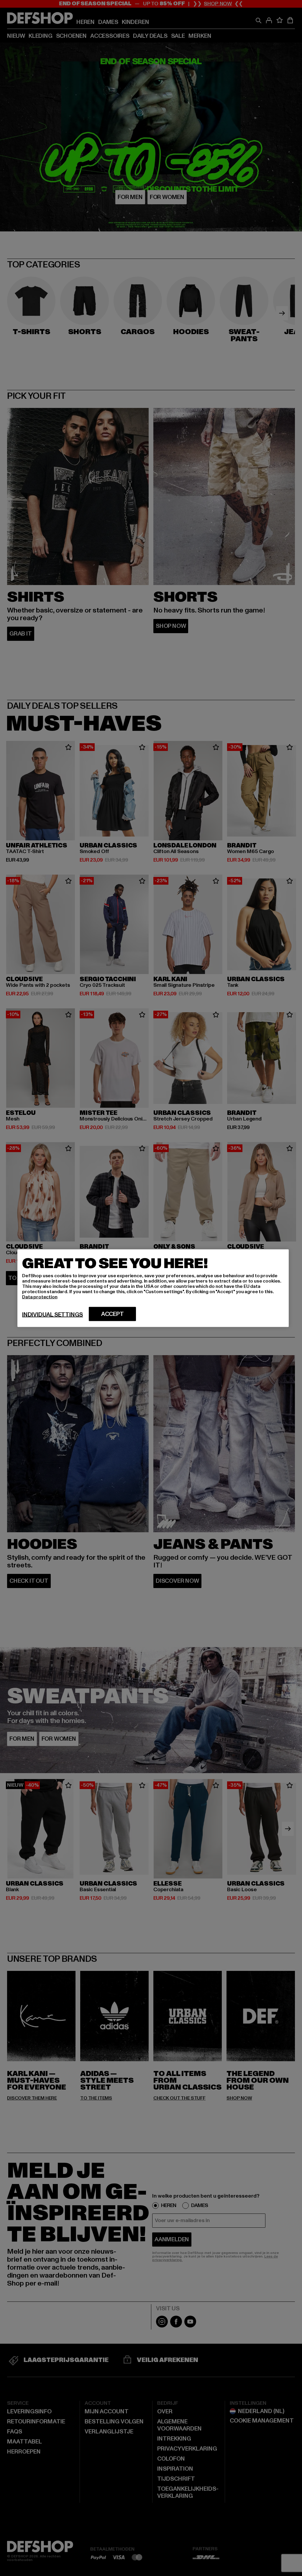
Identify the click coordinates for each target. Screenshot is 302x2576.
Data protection (40, 1297)
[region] (153, 1288)
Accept (113, 1314)
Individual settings (52, 1314)
